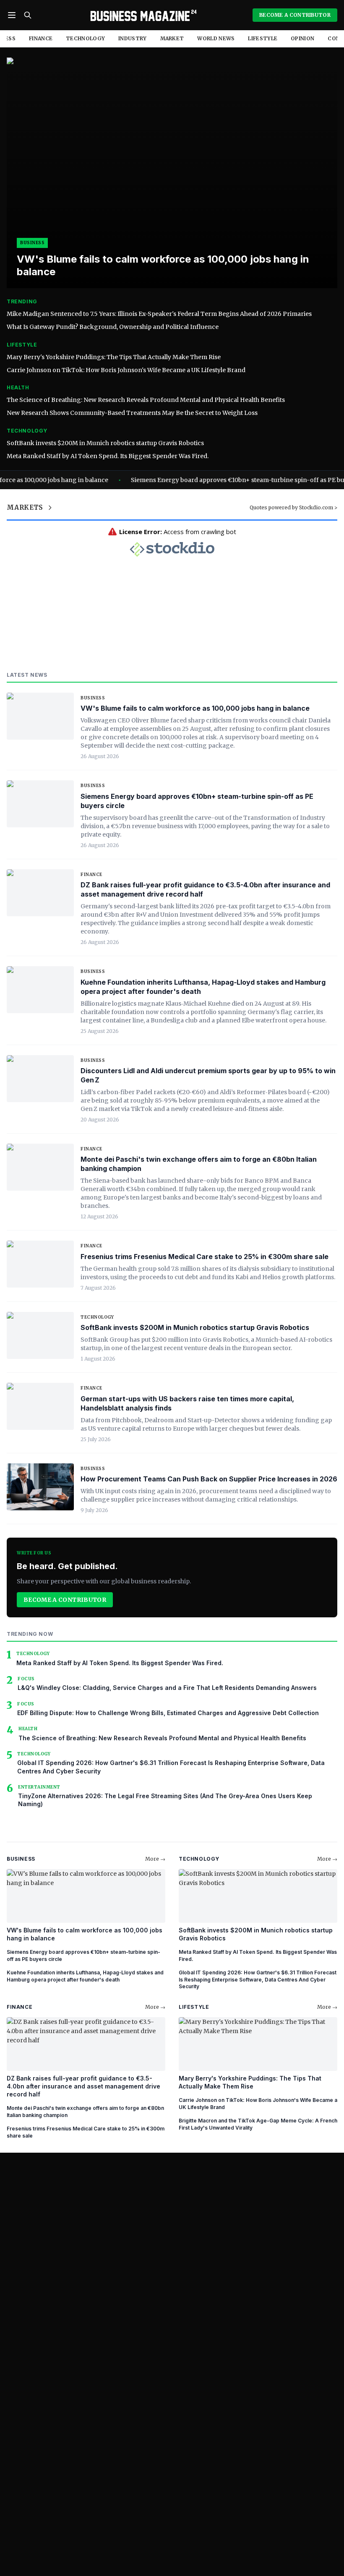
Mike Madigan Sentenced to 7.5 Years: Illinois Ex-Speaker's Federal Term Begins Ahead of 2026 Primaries (159, 314)
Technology (85, 38)
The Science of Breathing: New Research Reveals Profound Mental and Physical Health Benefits (146, 400)
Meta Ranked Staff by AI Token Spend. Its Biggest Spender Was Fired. (108, 456)
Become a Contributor (65, 1600)
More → (155, 1859)
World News (216, 38)
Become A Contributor (295, 15)
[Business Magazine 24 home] (142, 15)
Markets (25, 507)
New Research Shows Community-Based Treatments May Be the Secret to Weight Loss (132, 413)
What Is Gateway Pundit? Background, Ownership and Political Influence (113, 327)
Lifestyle (263, 38)
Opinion (302, 38)
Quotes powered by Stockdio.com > (293, 507)
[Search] (28, 15)
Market (172, 38)
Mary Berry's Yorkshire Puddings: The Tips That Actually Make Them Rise (114, 357)
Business (93, 698)
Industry (132, 38)
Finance (41, 38)
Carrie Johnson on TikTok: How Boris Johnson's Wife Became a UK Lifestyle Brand (126, 370)
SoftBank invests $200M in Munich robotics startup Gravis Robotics (105, 443)
